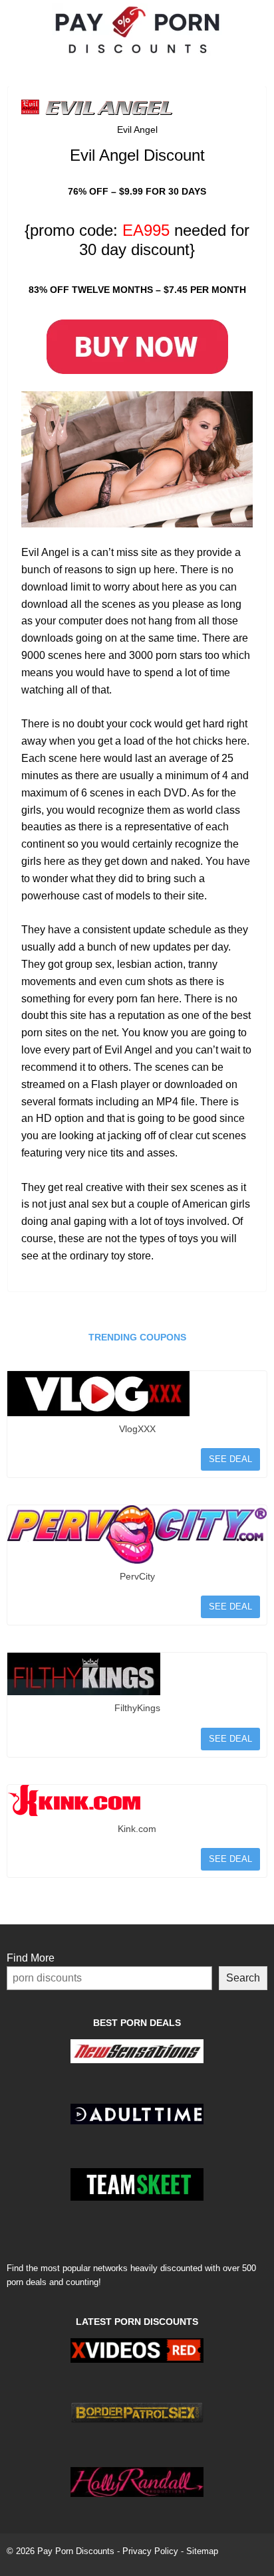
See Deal (230, 1459)
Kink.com (137, 1829)
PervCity (137, 1576)
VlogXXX (137, 1429)
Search (243, 1978)
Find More (31, 1958)
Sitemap (202, 2551)
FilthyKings (137, 1708)
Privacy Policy (150, 2551)
